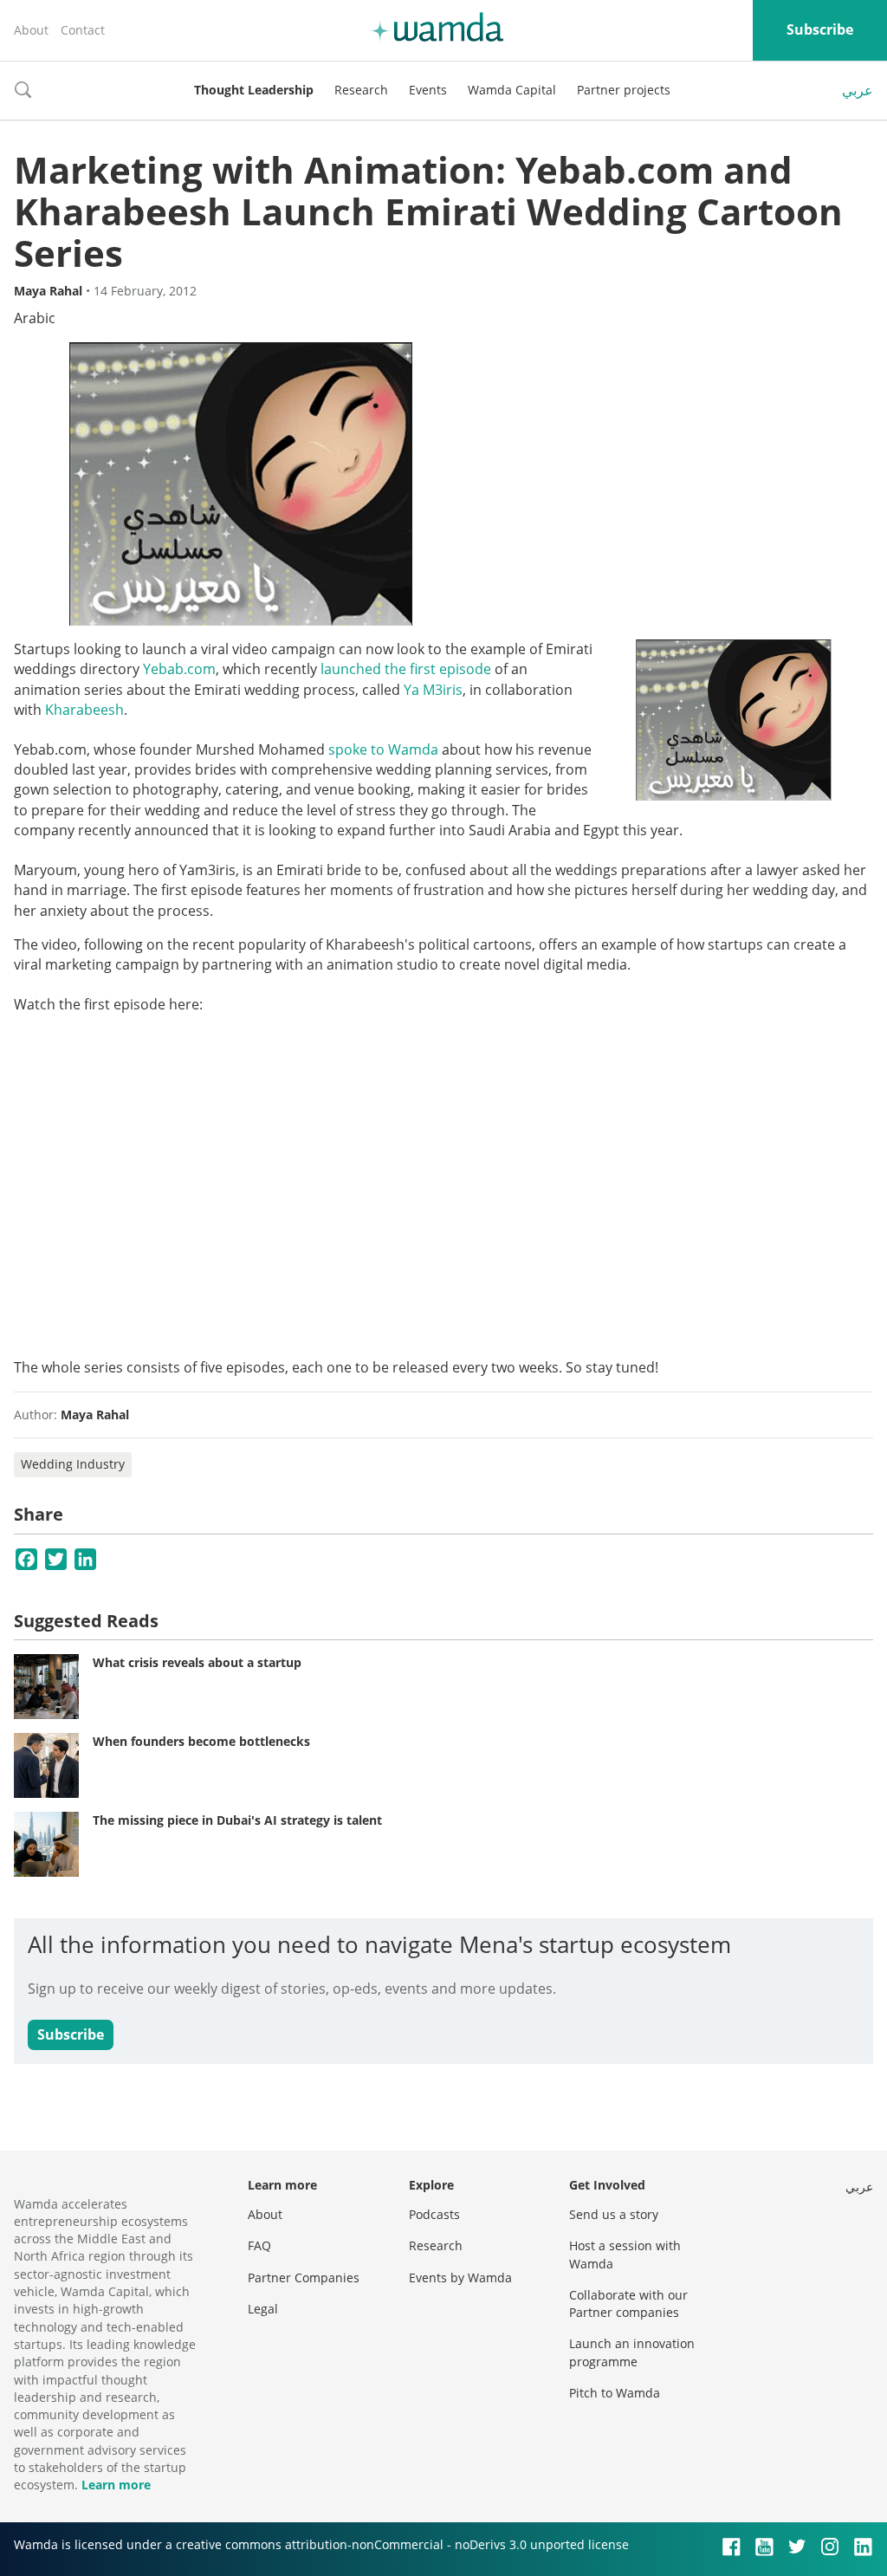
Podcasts (434, 2214)
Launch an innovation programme (632, 2352)
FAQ (259, 2245)
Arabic (35, 318)
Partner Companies (304, 2278)
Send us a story (614, 2214)
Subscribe (820, 29)
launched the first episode (406, 669)
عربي (858, 90)
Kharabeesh (84, 710)
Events (428, 90)
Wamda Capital (512, 90)
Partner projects (624, 90)
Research (361, 90)
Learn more (116, 2485)
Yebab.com (179, 669)
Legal (263, 2309)
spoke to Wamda (383, 749)
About (31, 30)
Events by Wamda (460, 2278)
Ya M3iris (433, 690)
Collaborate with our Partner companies (628, 2303)
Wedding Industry (73, 1464)
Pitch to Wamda (615, 2393)
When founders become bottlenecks (201, 1741)
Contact (83, 30)
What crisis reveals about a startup (197, 1662)
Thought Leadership (254, 90)
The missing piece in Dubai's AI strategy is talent (237, 1820)
